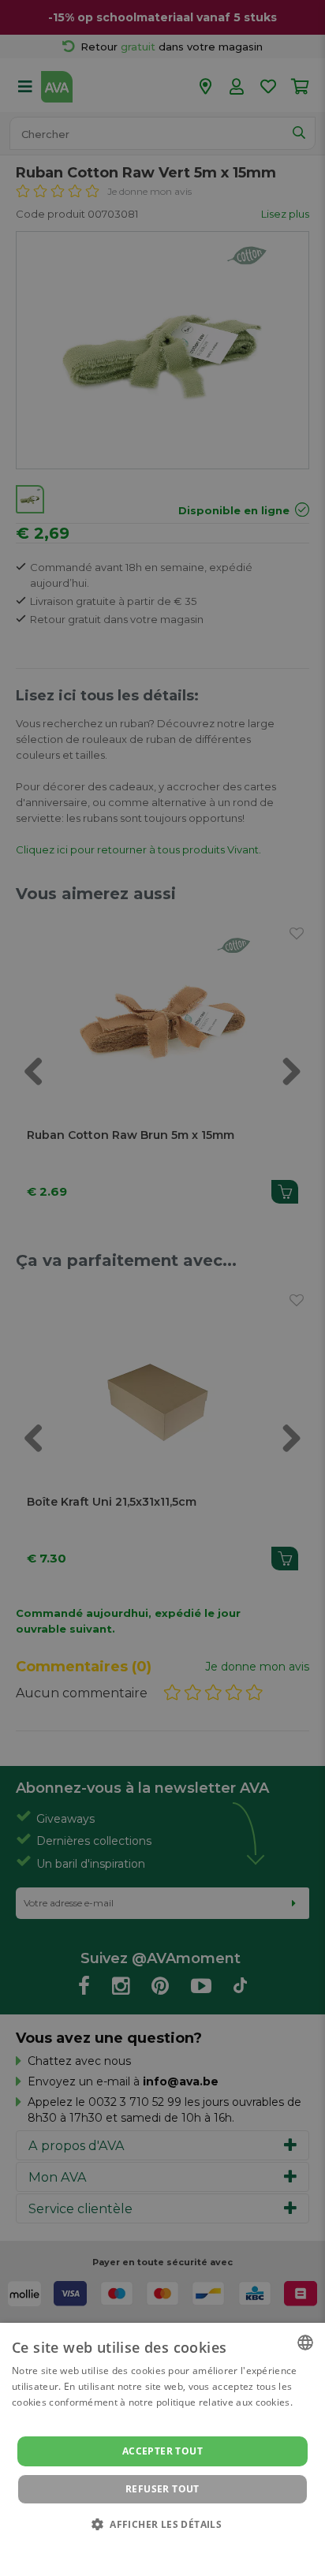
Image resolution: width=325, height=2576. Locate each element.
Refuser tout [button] (162, 2489)
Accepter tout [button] (162, 2451)
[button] (162, 2524)
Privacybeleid (153, 2546)
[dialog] (162, 2449)
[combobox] (305, 2343)
